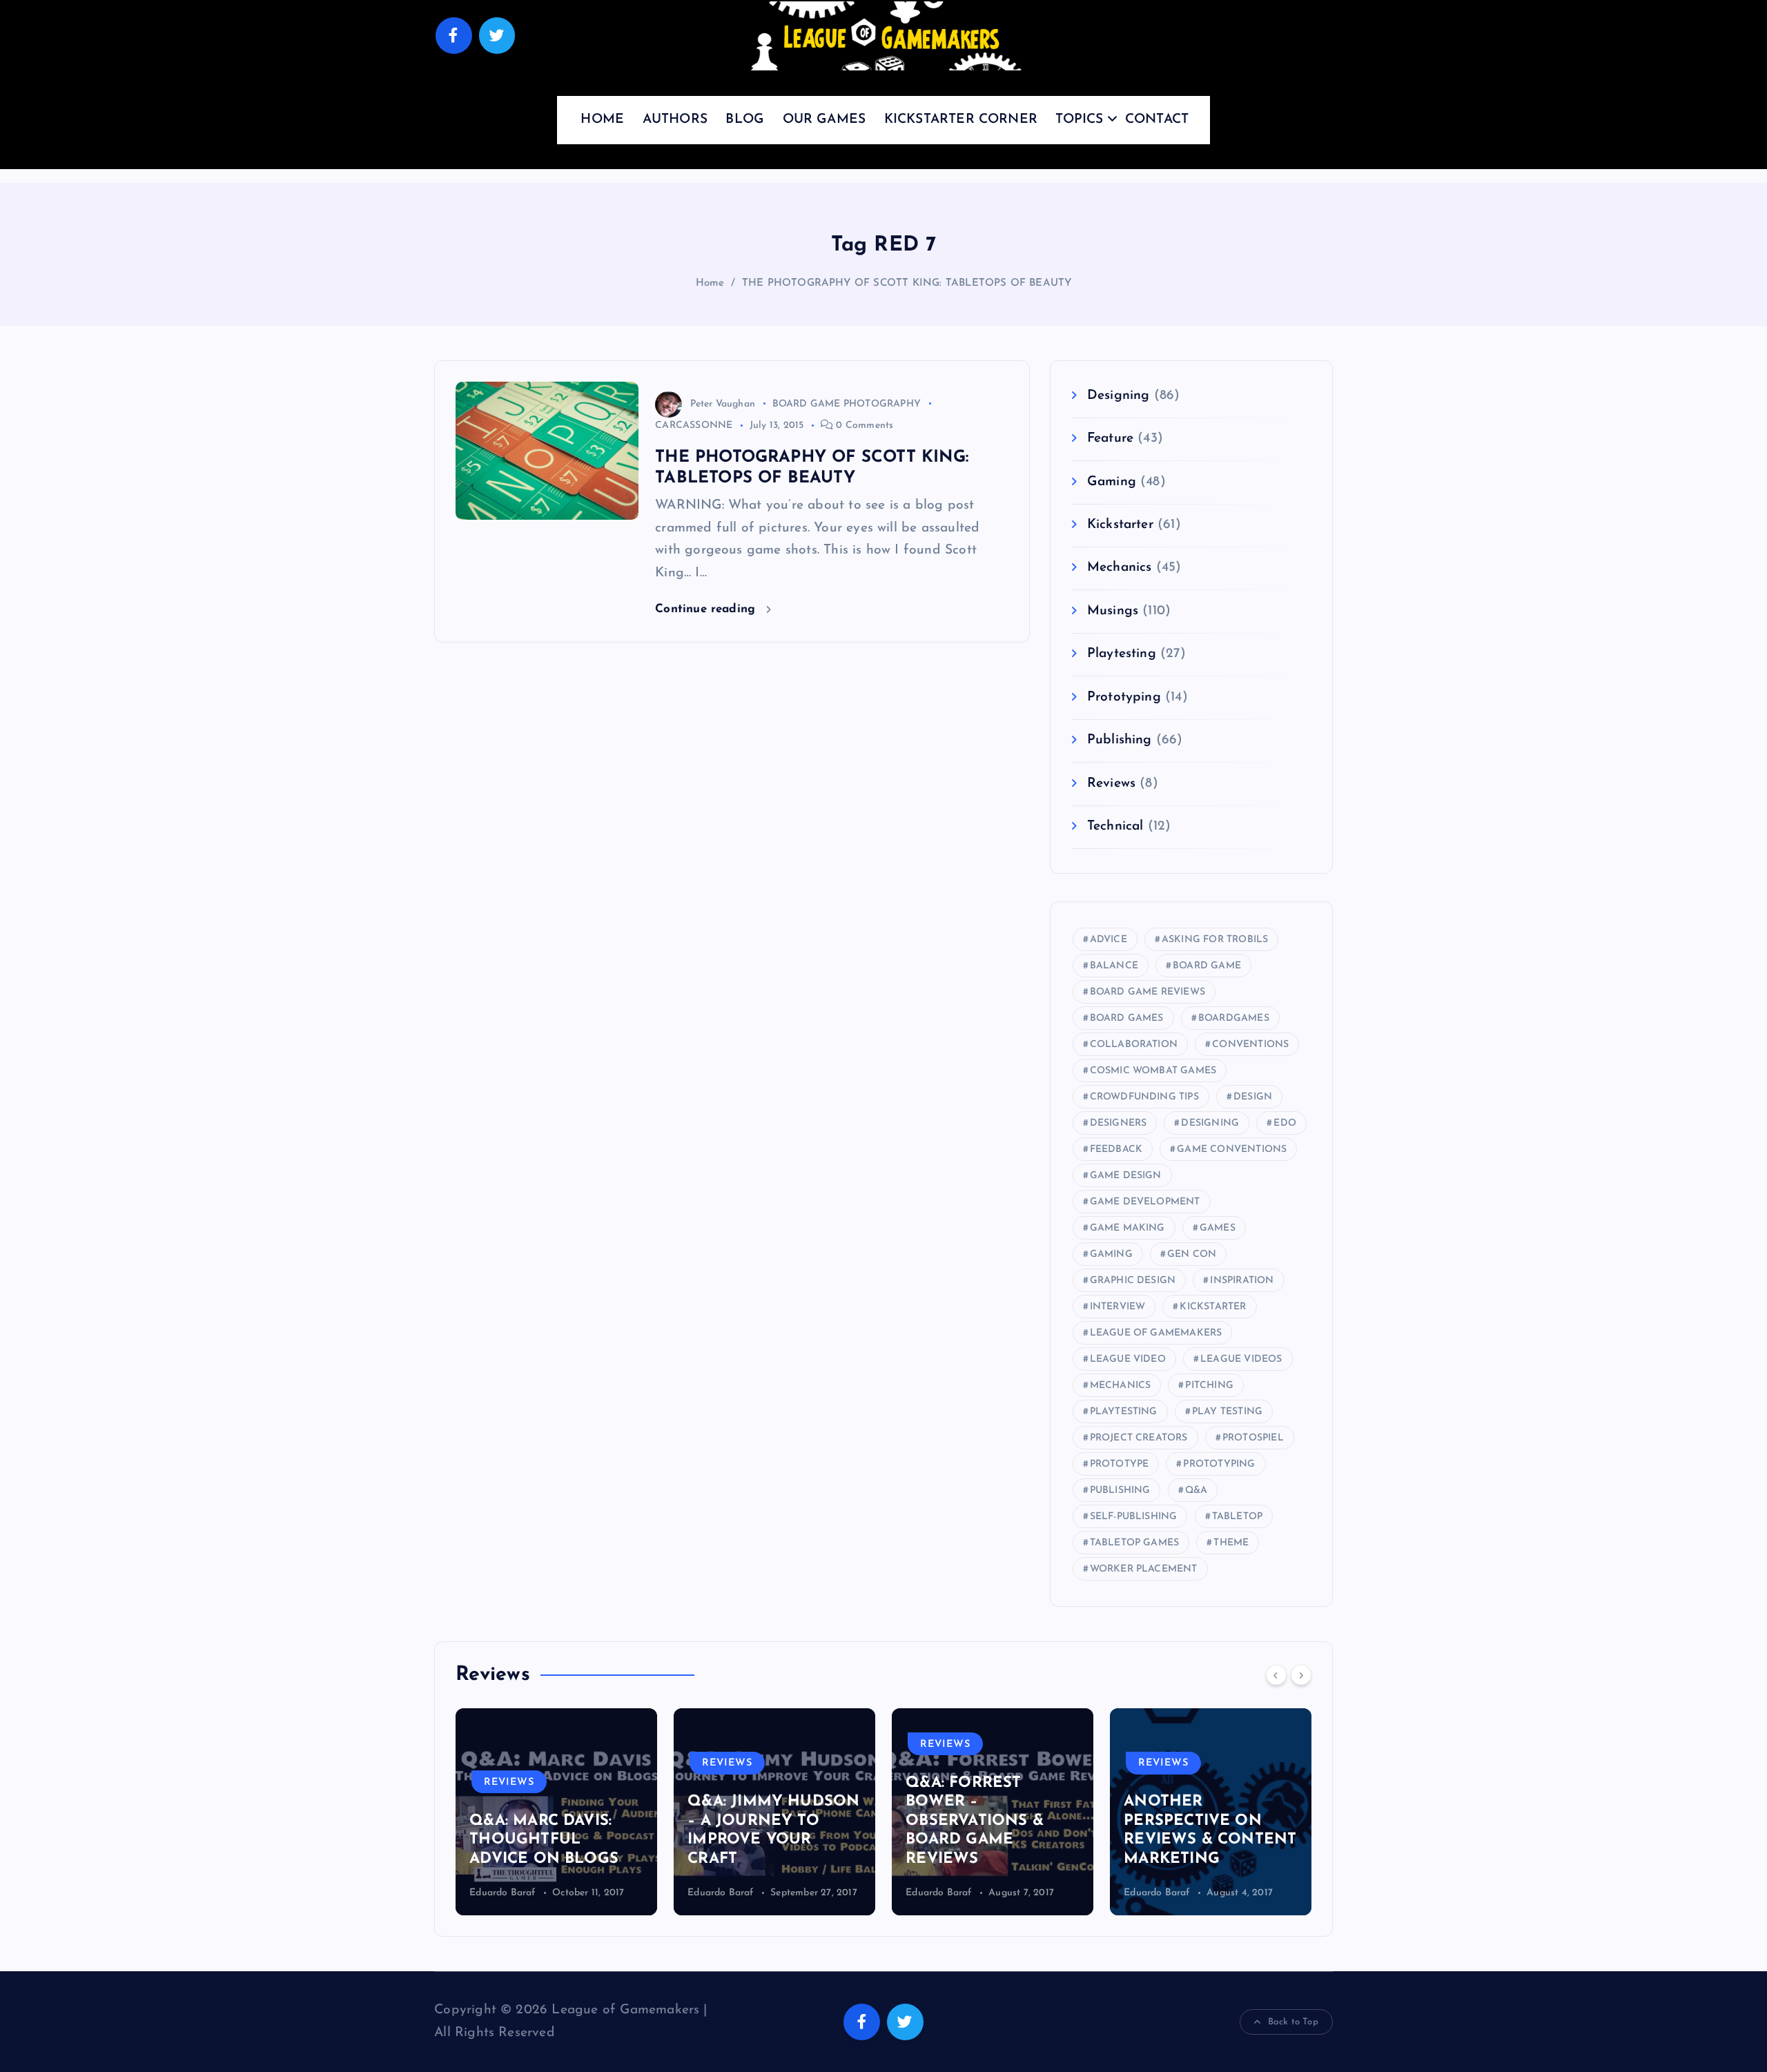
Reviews (1111, 784)
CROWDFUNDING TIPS (1144, 1097)
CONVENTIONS (1250, 1045)
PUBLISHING (1120, 1491)
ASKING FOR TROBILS (1215, 940)
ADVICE (1109, 940)
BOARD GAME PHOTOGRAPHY (847, 404)
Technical (1115, 827)
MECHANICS (1121, 1386)
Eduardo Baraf (527, 1893)
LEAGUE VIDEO (1128, 1359)
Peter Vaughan (723, 404)
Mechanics (1120, 568)
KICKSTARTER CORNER (961, 120)
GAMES (1218, 1228)
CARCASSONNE (694, 426)
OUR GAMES (824, 120)
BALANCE (1114, 966)
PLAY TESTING (1227, 1412)
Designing (1119, 396)
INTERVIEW (1118, 1307)
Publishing (1120, 740)
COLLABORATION (1134, 1045)
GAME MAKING (1127, 1228)
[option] (581, 1812)
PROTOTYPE (1120, 1464)
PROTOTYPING (1219, 1464)
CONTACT (1157, 120)
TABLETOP (1238, 1517)
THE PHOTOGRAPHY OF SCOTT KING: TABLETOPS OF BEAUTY (907, 283)
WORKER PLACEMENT (1144, 1569)
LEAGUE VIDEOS (1241, 1359)
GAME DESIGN (1126, 1176)
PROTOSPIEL (1253, 1438)
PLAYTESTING (1124, 1412)
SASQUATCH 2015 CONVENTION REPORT (1215, 1840)
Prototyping (1124, 697)
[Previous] (1276, 1675)
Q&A (1197, 1491)
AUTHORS (675, 120)
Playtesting (1122, 654)
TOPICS (1079, 120)
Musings (1113, 611)
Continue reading (707, 609)
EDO (1285, 1123)
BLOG (745, 120)
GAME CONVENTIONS (1232, 1150)
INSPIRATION (1242, 1281)
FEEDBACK (1116, 1150)
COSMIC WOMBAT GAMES (1153, 1071)
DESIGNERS (1119, 1123)
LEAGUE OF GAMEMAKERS (1156, 1333)
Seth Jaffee (1173, 1893)
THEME (1231, 1543)
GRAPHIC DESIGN (1133, 1281)
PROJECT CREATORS (1139, 1438)
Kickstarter (1120, 525)
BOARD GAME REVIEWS (1148, 992)
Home (710, 283)
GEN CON (1192, 1254)
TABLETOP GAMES (1135, 1543)
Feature (1110, 439)
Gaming (1112, 482)
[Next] (1301, 1675)
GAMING (1111, 1254)
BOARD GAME (1207, 966)
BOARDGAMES (1234, 1018)
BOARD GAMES (1127, 1018)
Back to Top (1293, 2022)
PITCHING (1209, 1386)
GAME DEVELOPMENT (1145, 1202)
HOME (602, 120)
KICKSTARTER (1213, 1307)
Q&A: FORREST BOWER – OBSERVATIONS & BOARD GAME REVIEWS (781, 1821)
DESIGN (1253, 1097)
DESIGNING (1210, 1123)
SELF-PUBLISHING (1134, 1517)
